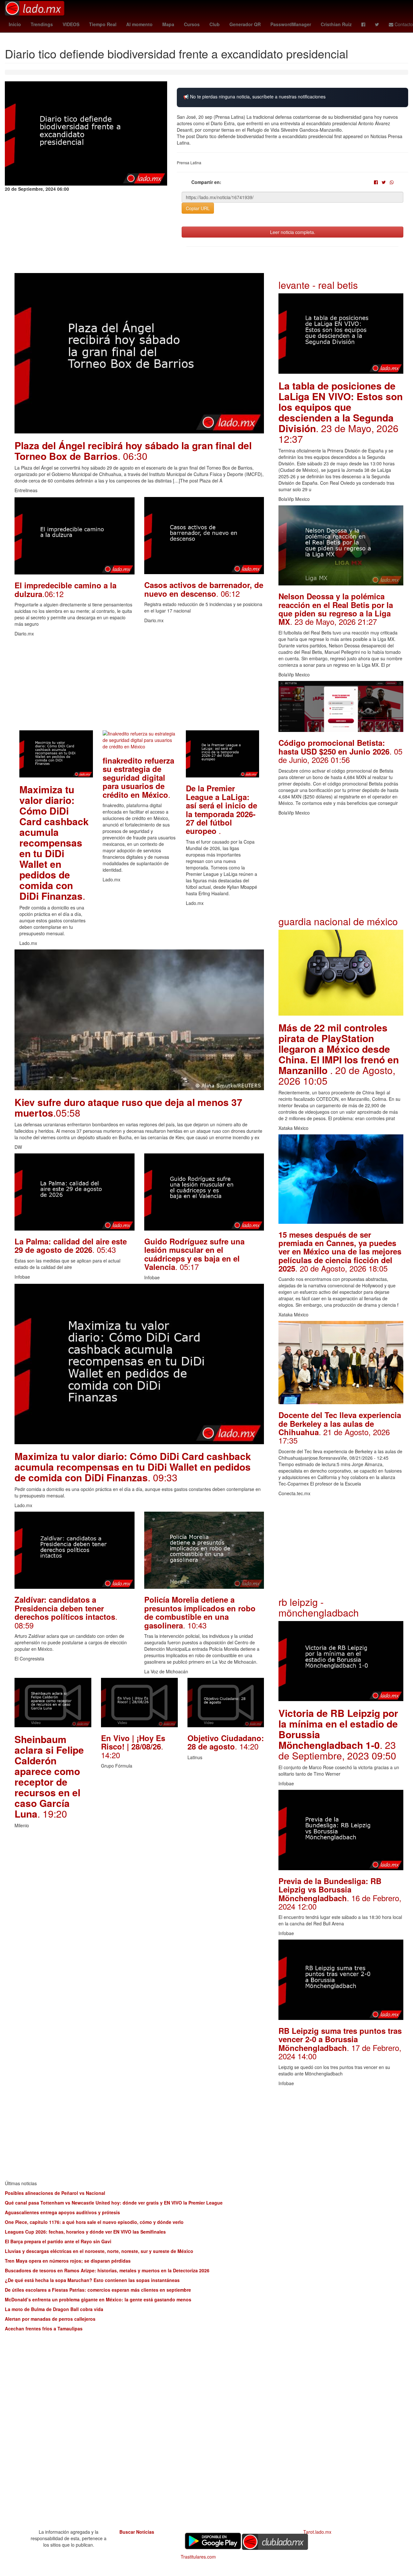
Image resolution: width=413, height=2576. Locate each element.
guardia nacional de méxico (338, 921)
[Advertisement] (139, 685)
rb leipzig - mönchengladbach (319, 1607)
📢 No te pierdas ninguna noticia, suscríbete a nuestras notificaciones (254, 97)
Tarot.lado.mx (317, 2532)
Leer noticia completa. (293, 232)
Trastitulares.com (198, 2557)
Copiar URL (198, 208)
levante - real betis (318, 285)
